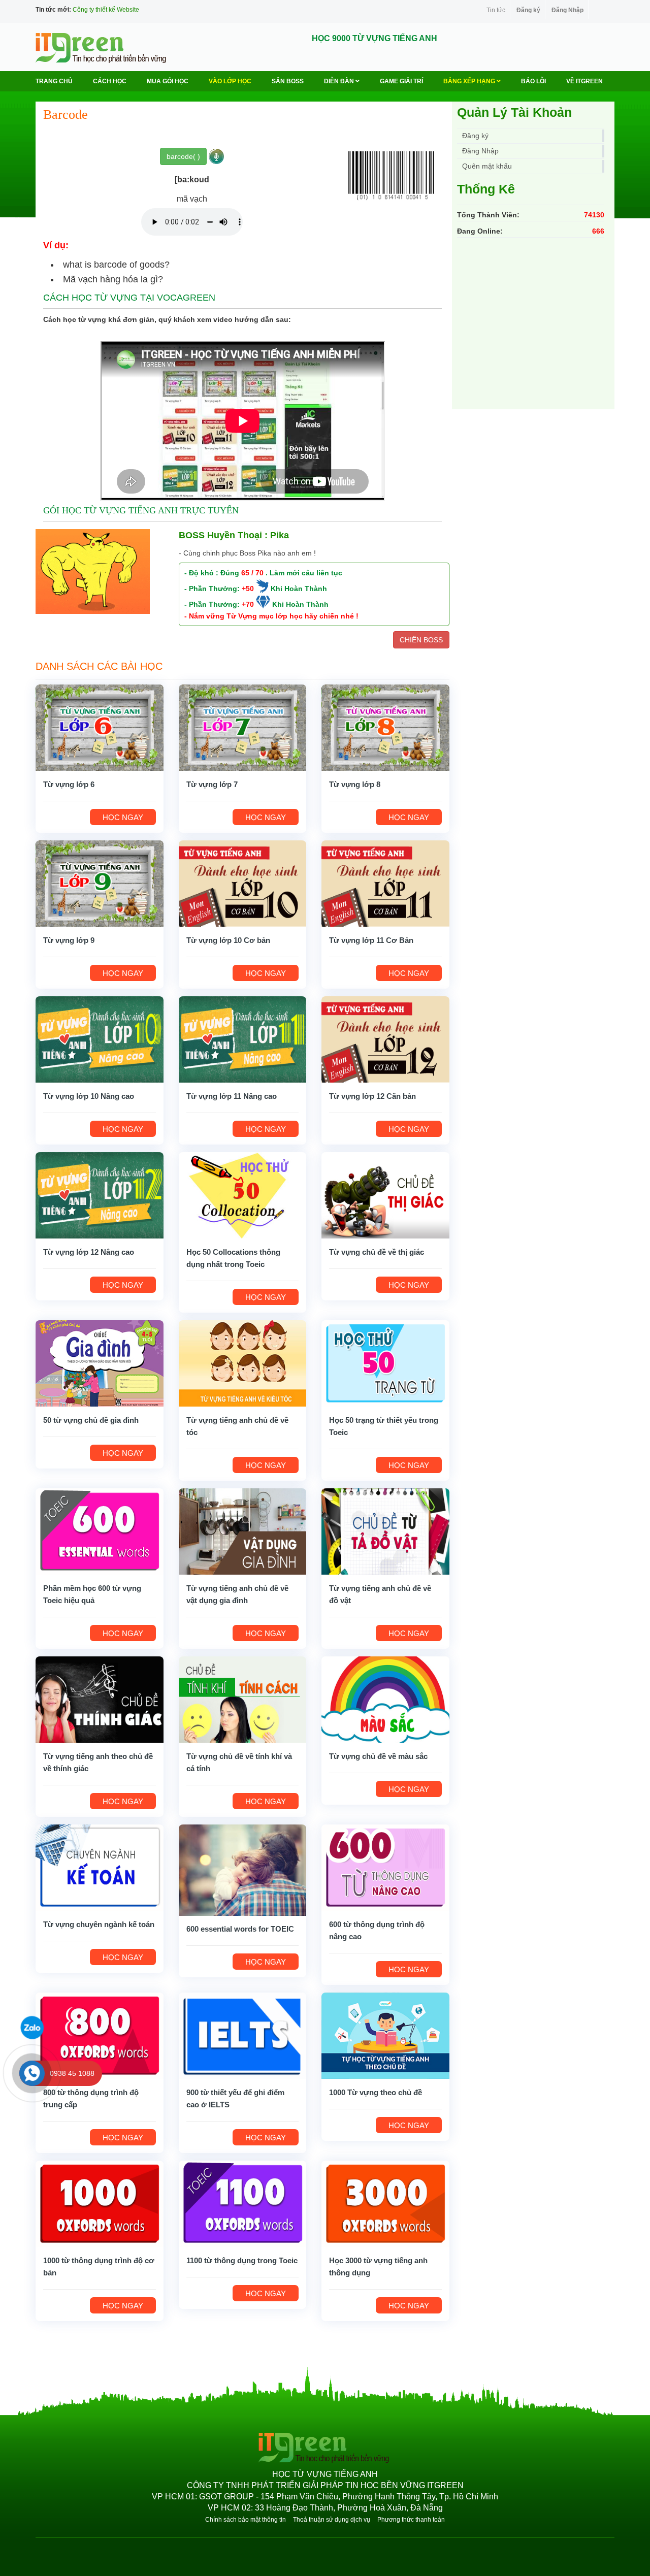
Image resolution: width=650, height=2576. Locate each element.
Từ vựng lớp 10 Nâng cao (89, 1096)
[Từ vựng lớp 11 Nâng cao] (243, 1038)
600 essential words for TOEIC (240, 1929)
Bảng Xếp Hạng (470, 81)
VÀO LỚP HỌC (230, 81)
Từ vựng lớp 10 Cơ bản (228, 940)
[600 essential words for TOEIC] (243, 1869)
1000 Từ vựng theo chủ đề (376, 2092)
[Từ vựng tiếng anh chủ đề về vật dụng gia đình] (243, 1530)
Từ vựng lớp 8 (355, 784)
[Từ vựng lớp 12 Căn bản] (385, 1038)
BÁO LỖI (533, 81)
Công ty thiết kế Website (106, 10)
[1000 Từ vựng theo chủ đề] (385, 2035)
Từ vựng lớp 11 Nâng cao (232, 1096)
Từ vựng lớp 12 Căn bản (372, 1096)
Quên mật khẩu (487, 166)
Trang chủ (54, 81)
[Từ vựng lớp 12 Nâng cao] (100, 1194)
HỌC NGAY (123, 817)
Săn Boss (288, 81)
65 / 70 (252, 573)
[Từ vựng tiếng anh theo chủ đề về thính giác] (100, 1699)
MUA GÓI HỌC (168, 81)
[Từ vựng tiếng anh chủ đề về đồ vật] (385, 1530)
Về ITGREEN (584, 81)
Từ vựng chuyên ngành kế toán (99, 1924)
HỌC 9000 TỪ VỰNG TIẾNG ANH (375, 38)
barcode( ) (183, 156)
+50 (248, 589)
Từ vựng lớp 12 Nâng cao (89, 1252)
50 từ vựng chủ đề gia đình (91, 1420)
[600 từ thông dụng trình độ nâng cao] (385, 1867)
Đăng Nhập (567, 10)
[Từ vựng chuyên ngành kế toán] (100, 1867)
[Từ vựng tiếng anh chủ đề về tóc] (243, 1362)
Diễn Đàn (340, 81)
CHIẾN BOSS (421, 640)
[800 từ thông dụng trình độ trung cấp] (100, 2035)
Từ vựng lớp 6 (69, 784)
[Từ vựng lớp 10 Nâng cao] (100, 1038)
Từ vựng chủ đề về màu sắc (378, 1756)
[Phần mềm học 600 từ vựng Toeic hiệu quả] (100, 1530)
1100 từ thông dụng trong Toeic (242, 2260)
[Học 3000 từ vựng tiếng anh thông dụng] (385, 2203)
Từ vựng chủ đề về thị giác (377, 1252)
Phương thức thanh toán (411, 2520)
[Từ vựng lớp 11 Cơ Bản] (385, 883)
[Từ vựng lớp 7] (243, 727)
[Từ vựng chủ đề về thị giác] (385, 1194)
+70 (248, 604)
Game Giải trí (401, 81)
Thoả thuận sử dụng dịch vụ (332, 2520)
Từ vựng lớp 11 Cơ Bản (371, 940)
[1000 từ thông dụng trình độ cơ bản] (100, 2203)
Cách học (110, 81)
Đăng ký (528, 10)
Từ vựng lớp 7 (212, 784)
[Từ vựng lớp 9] (100, 883)
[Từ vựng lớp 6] (100, 727)
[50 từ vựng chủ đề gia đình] (100, 1362)
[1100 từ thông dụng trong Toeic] (243, 2203)
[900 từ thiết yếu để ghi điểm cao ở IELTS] (243, 2035)
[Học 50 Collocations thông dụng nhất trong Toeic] (243, 1194)
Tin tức (496, 10)
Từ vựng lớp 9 (69, 940)
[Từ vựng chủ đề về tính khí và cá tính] (243, 1699)
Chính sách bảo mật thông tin (246, 2520)
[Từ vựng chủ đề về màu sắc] (385, 1699)
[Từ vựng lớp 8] (385, 727)
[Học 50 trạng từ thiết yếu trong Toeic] (385, 1362)
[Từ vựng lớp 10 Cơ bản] (243, 883)
